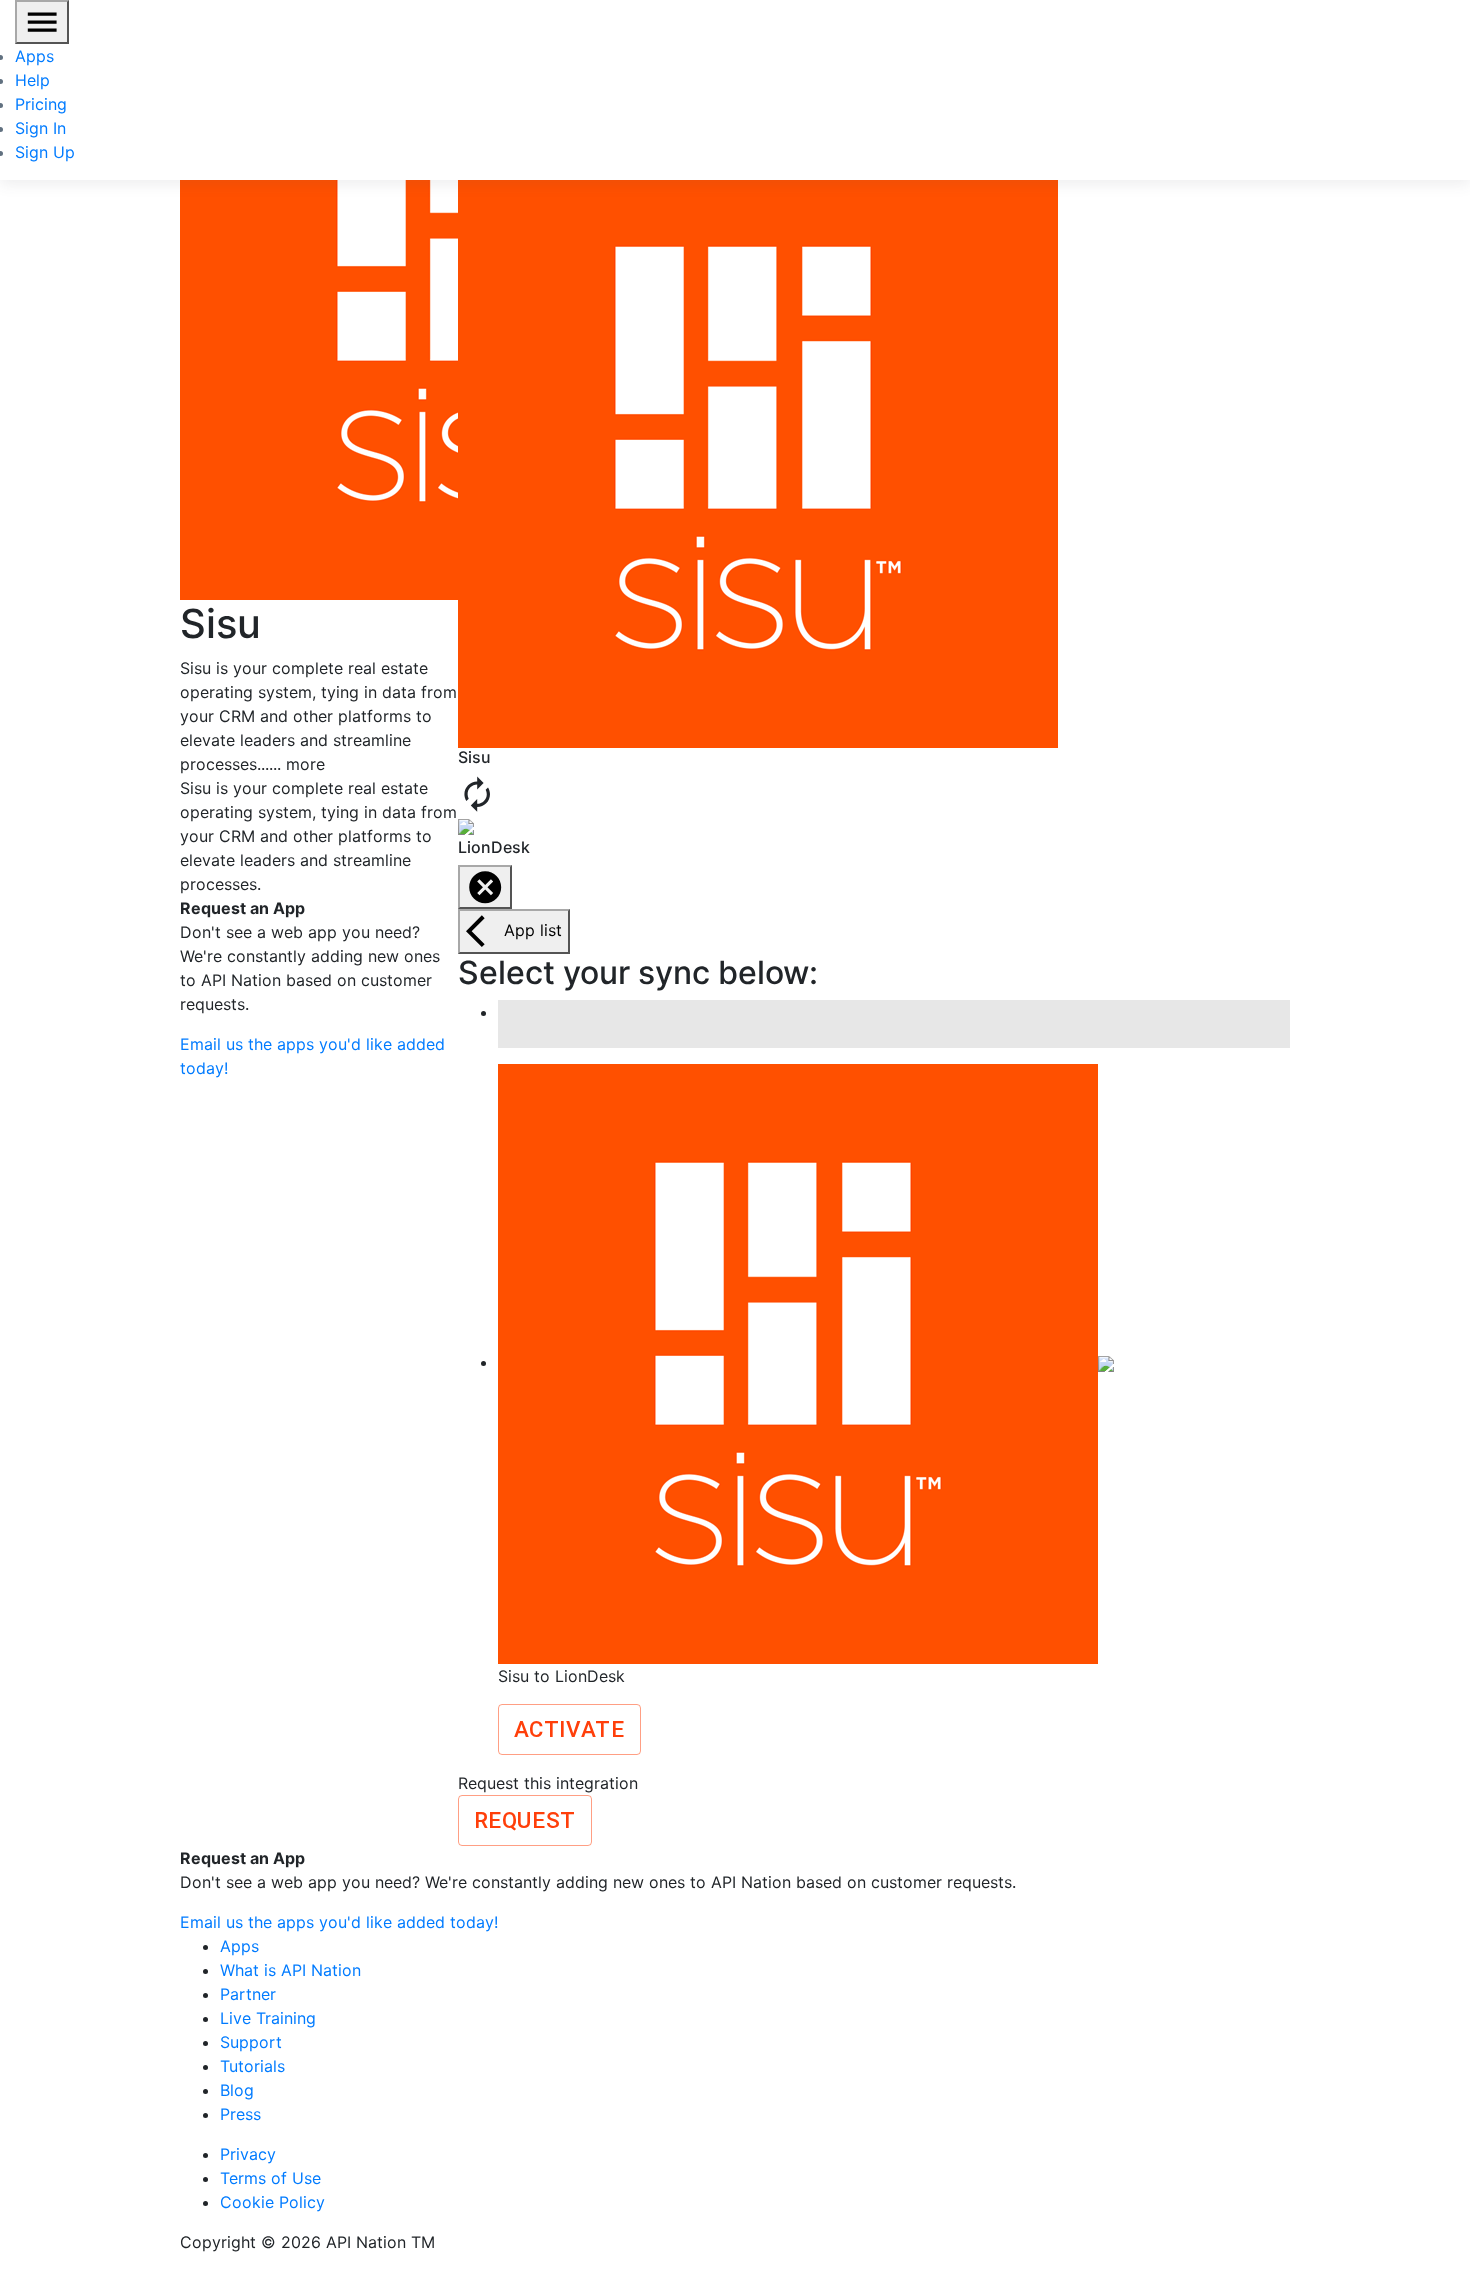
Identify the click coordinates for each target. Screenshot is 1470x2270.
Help (32, 80)
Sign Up (45, 152)
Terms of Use (270, 2178)
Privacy (248, 2154)
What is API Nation (290, 1970)
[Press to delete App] (485, 887)
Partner (248, 1994)
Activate (569, 1729)
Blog (237, 2090)
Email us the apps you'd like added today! (339, 1922)
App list (533, 930)
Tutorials (252, 2066)
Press (240, 2114)
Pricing (41, 104)
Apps (34, 56)
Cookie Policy (272, 2202)
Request (525, 1820)
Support (251, 2042)
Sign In (40, 128)
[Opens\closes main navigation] (42, 22)
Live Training (268, 2018)
